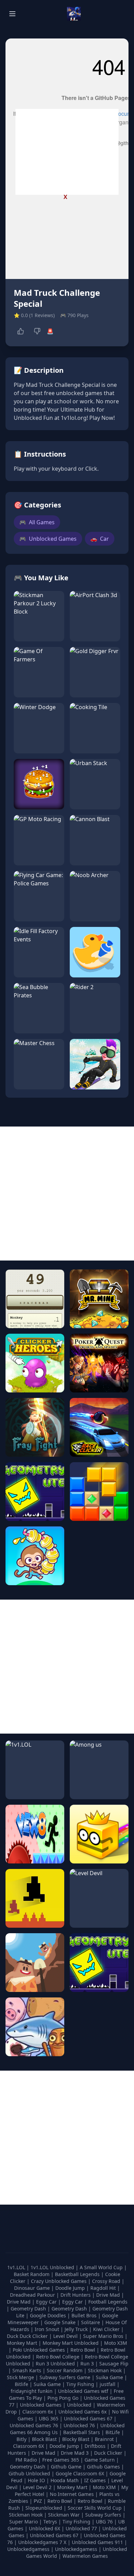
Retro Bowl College (58, 2357)
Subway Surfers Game (66, 2377)
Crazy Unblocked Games (59, 2281)
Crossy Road (107, 2281)
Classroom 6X (29, 2446)
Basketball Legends (78, 2274)
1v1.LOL (17, 2267)
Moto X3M (116, 2343)
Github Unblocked (29, 2473)
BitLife (113, 2432)
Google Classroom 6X (80, 2473)
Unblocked (80, 2405)
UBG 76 (104, 2522)
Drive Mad (109, 2295)
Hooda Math (65, 2480)
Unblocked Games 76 (34, 2425)
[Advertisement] (67, 152)
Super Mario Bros (104, 2336)
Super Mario (24, 2522)
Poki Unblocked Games (40, 2350)
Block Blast (44, 2439)
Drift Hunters (76, 2295)
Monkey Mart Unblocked (71, 2343)
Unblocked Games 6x (82, 2412)
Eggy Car (47, 2302)
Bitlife (22, 2384)
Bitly (21, 2439)
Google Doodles (49, 2315)
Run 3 (88, 2364)
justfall (108, 2384)
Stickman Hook (105, 2370)
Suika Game (110, 2377)
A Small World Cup (102, 2267)
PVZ (38, 2501)
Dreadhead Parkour (33, 2295)
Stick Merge (21, 2377)
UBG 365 (49, 2418)
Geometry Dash (29, 2309)
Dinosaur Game (33, 2288)
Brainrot (104, 2439)
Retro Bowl (83, 2350)
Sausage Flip (114, 2364)
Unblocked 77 (81, 2528)
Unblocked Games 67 (88, 2418)
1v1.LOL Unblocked (53, 2267)
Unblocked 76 (79, 2425)
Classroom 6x (38, 2412)
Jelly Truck (77, 2329)
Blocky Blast (76, 2439)
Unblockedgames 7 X (42, 2542)
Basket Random (32, 2274)
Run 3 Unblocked (56, 2364)
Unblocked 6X (44, 2528)
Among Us (46, 2432)
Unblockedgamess (28, 2549)
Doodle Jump (71, 2288)
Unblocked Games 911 (97, 2542)
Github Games (103, 2467)
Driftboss (95, 2446)
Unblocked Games (48, 539)
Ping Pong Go (64, 2398)
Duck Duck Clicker (28, 2336)
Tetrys (50, 2522)
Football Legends (108, 2302)
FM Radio (26, 2460)
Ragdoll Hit (104, 2288)
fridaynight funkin (32, 2391)
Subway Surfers (103, 2515)
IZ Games (95, 2480)
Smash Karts (27, 2370)
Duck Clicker (108, 2453)
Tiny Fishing (81, 2384)
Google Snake (61, 2322)
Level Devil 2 (37, 2487)
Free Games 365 (61, 2460)
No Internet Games (72, 2494)
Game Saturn (100, 2460)
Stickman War (64, 2515)
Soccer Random (65, 2370)
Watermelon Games (85, 2556)
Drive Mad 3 (75, 2453)
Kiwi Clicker (107, 2329)
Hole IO (36, 2480)
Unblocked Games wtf (84, 2391)
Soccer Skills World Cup (95, 2508)
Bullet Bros (85, 2315)
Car (100, 539)
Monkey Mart (23, 2343)
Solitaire (91, 2322)
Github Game (66, 2467)
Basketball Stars (82, 2432)
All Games (37, 522)
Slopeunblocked (44, 2508)
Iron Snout (48, 2329)
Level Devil (66, 2336)
